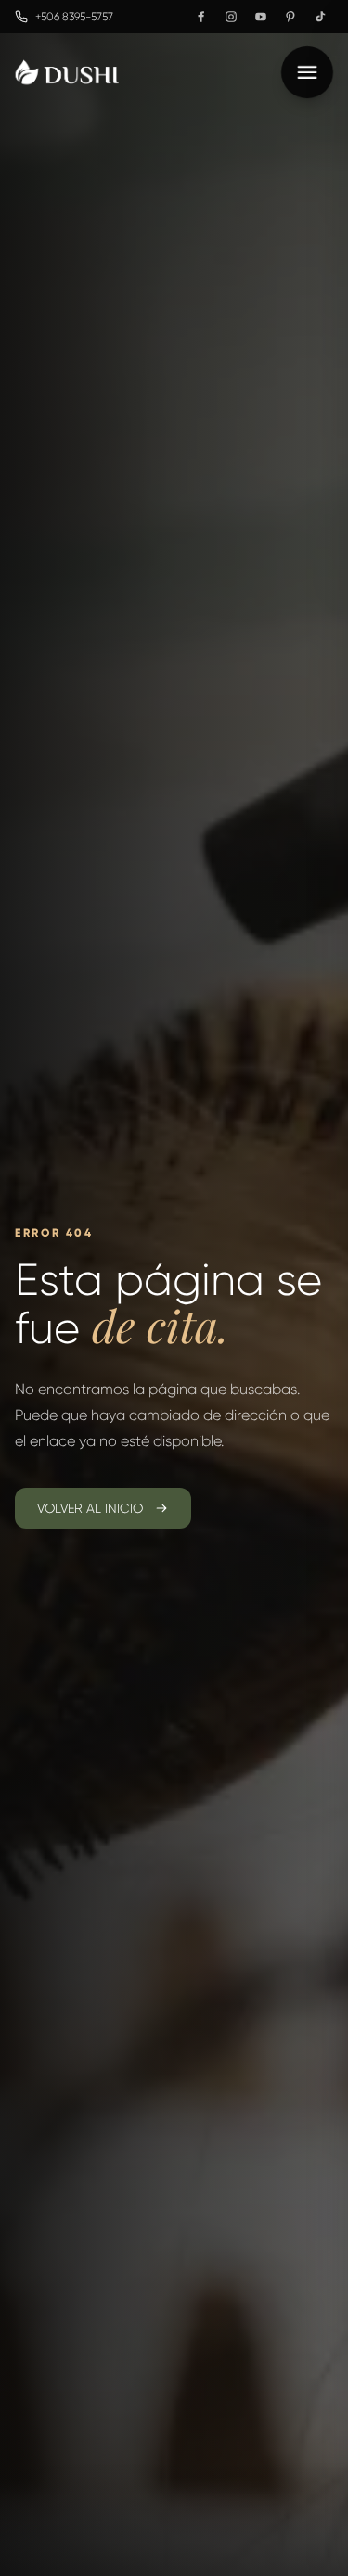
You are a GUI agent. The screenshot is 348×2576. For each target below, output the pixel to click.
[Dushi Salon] (67, 72)
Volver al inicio (90, 1508)
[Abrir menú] (307, 72)
